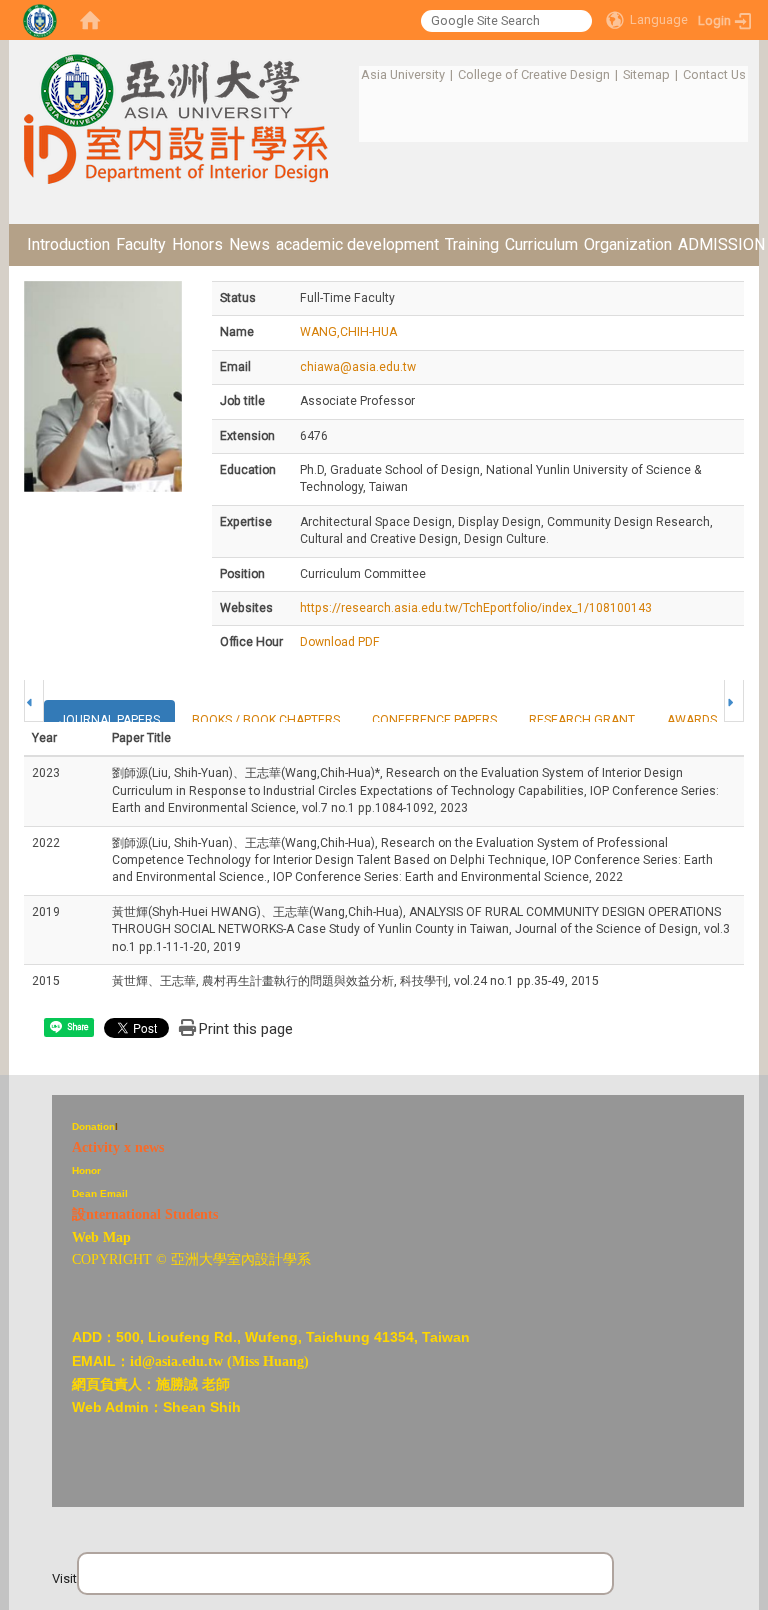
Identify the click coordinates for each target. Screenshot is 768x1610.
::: (350, 74)
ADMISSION (721, 244)
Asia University (403, 74)
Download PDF (340, 642)
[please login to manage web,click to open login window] (40, 20)
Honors (197, 244)
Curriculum (541, 244)
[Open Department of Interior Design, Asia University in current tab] (176, 73)
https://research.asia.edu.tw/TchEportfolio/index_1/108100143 (476, 608)
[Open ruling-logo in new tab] (33, 1105)
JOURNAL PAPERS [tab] (109, 720)
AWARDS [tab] (692, 720)
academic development (357, 244)
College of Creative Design (534, 74)
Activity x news (118, 1147)
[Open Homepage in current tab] (90, 20)
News (249, 244)
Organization (628, 244)
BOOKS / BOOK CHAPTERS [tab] (266, 720)
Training (472, 244)
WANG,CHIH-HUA (348, 332)
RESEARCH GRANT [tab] (582, 720)
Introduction (68, 244)
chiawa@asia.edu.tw (358, 367)
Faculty (141, 244)
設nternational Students (145, 1214)
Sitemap (646, 74)
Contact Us (714, 74)
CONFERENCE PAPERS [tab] (434, 720)
